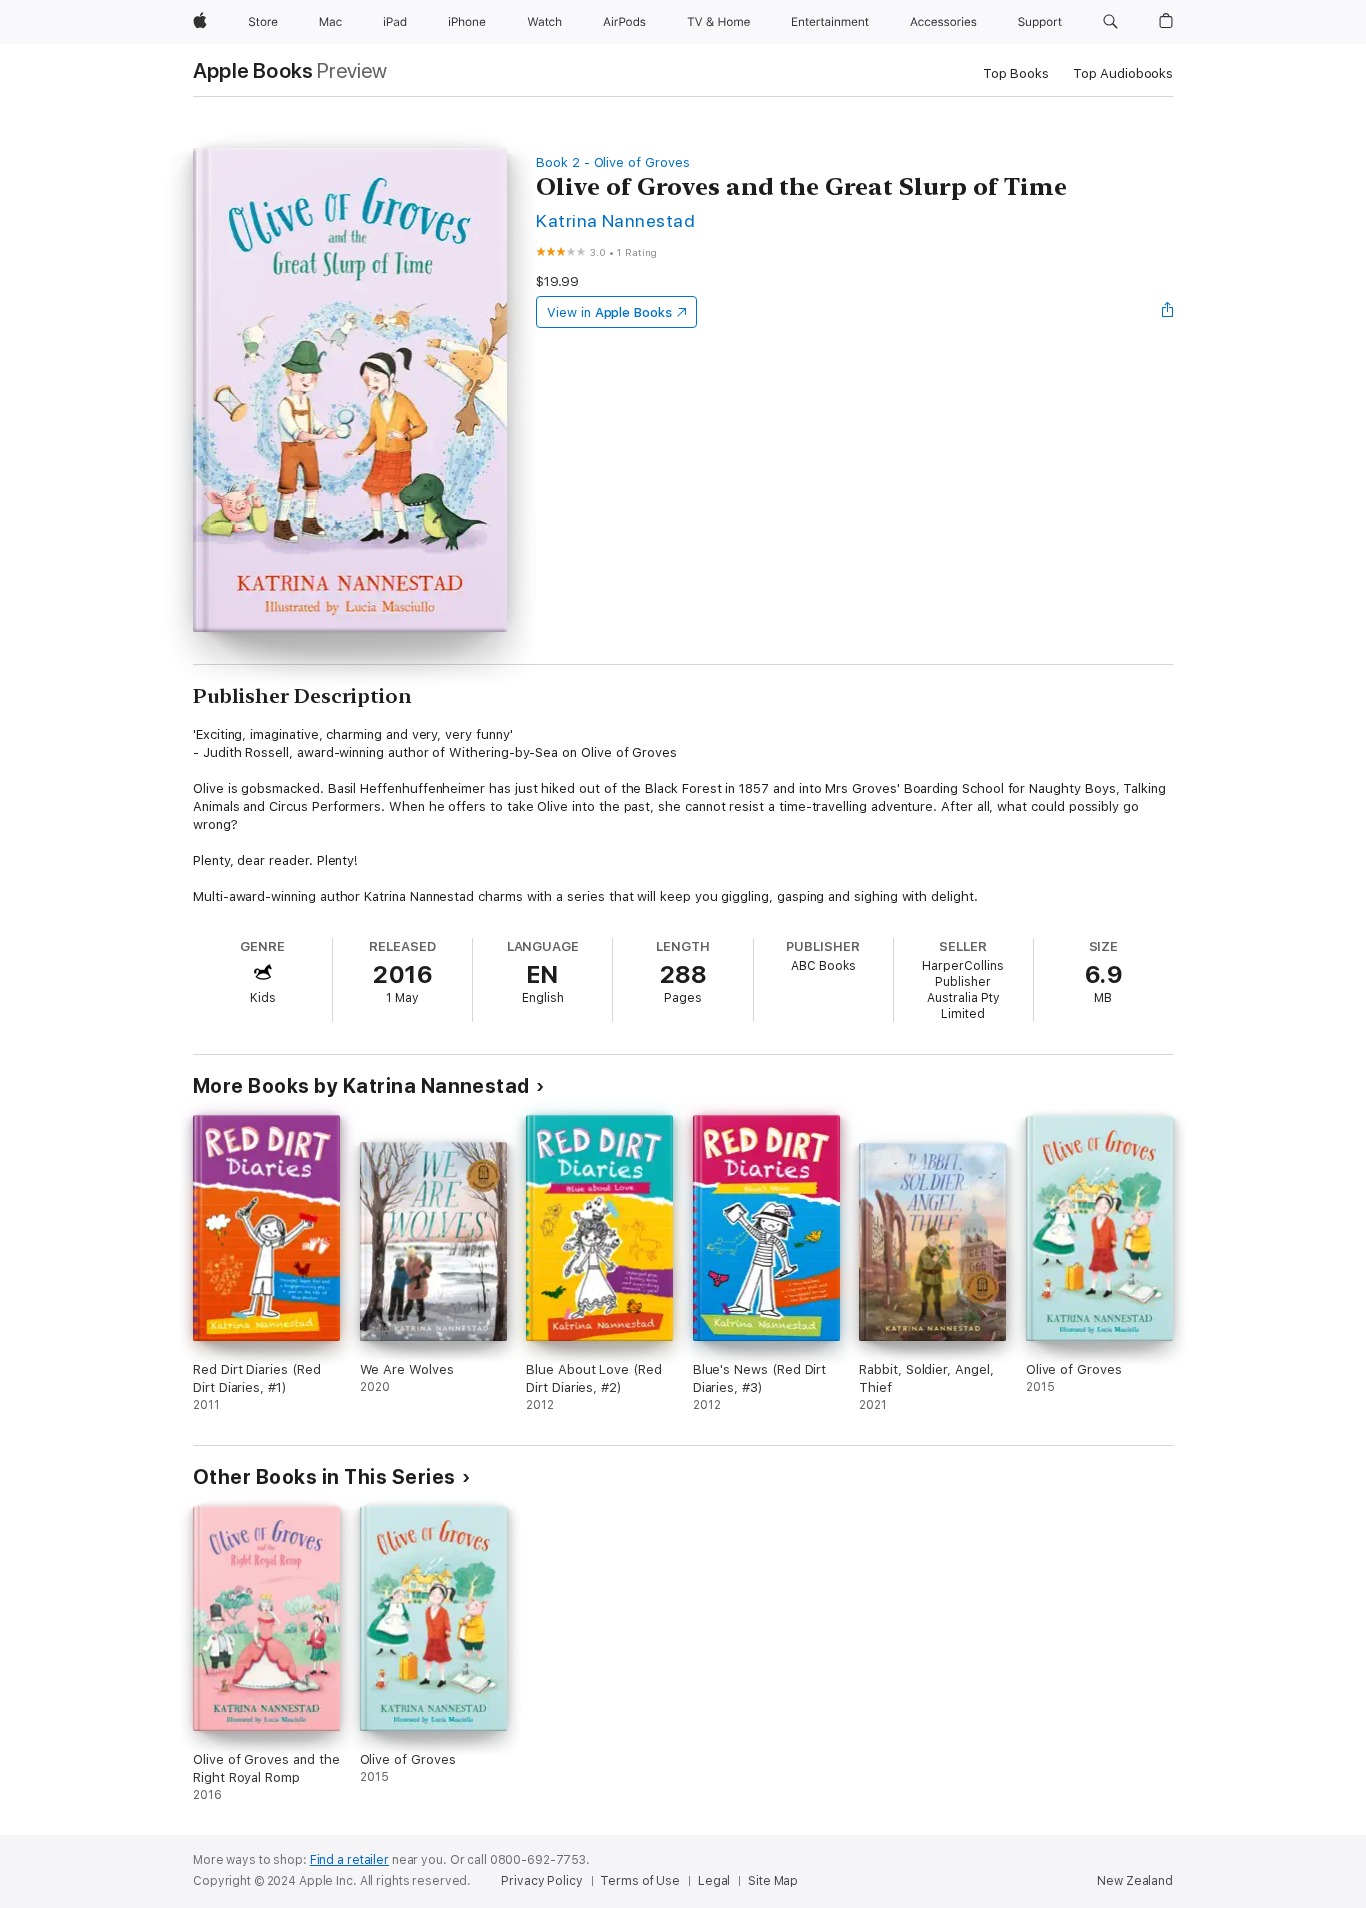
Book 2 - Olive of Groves (612, 162)
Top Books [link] (1016, 73)
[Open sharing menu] (1168, 312)
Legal (714, 1881)
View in (609, 312)
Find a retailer (349, 1860)
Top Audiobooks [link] (1123, 73)
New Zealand (1135, 1881)
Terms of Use (640, 1881)
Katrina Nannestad (615, 220)
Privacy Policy (541, 1881)
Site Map (773, 1881)
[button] (1110, 22)
